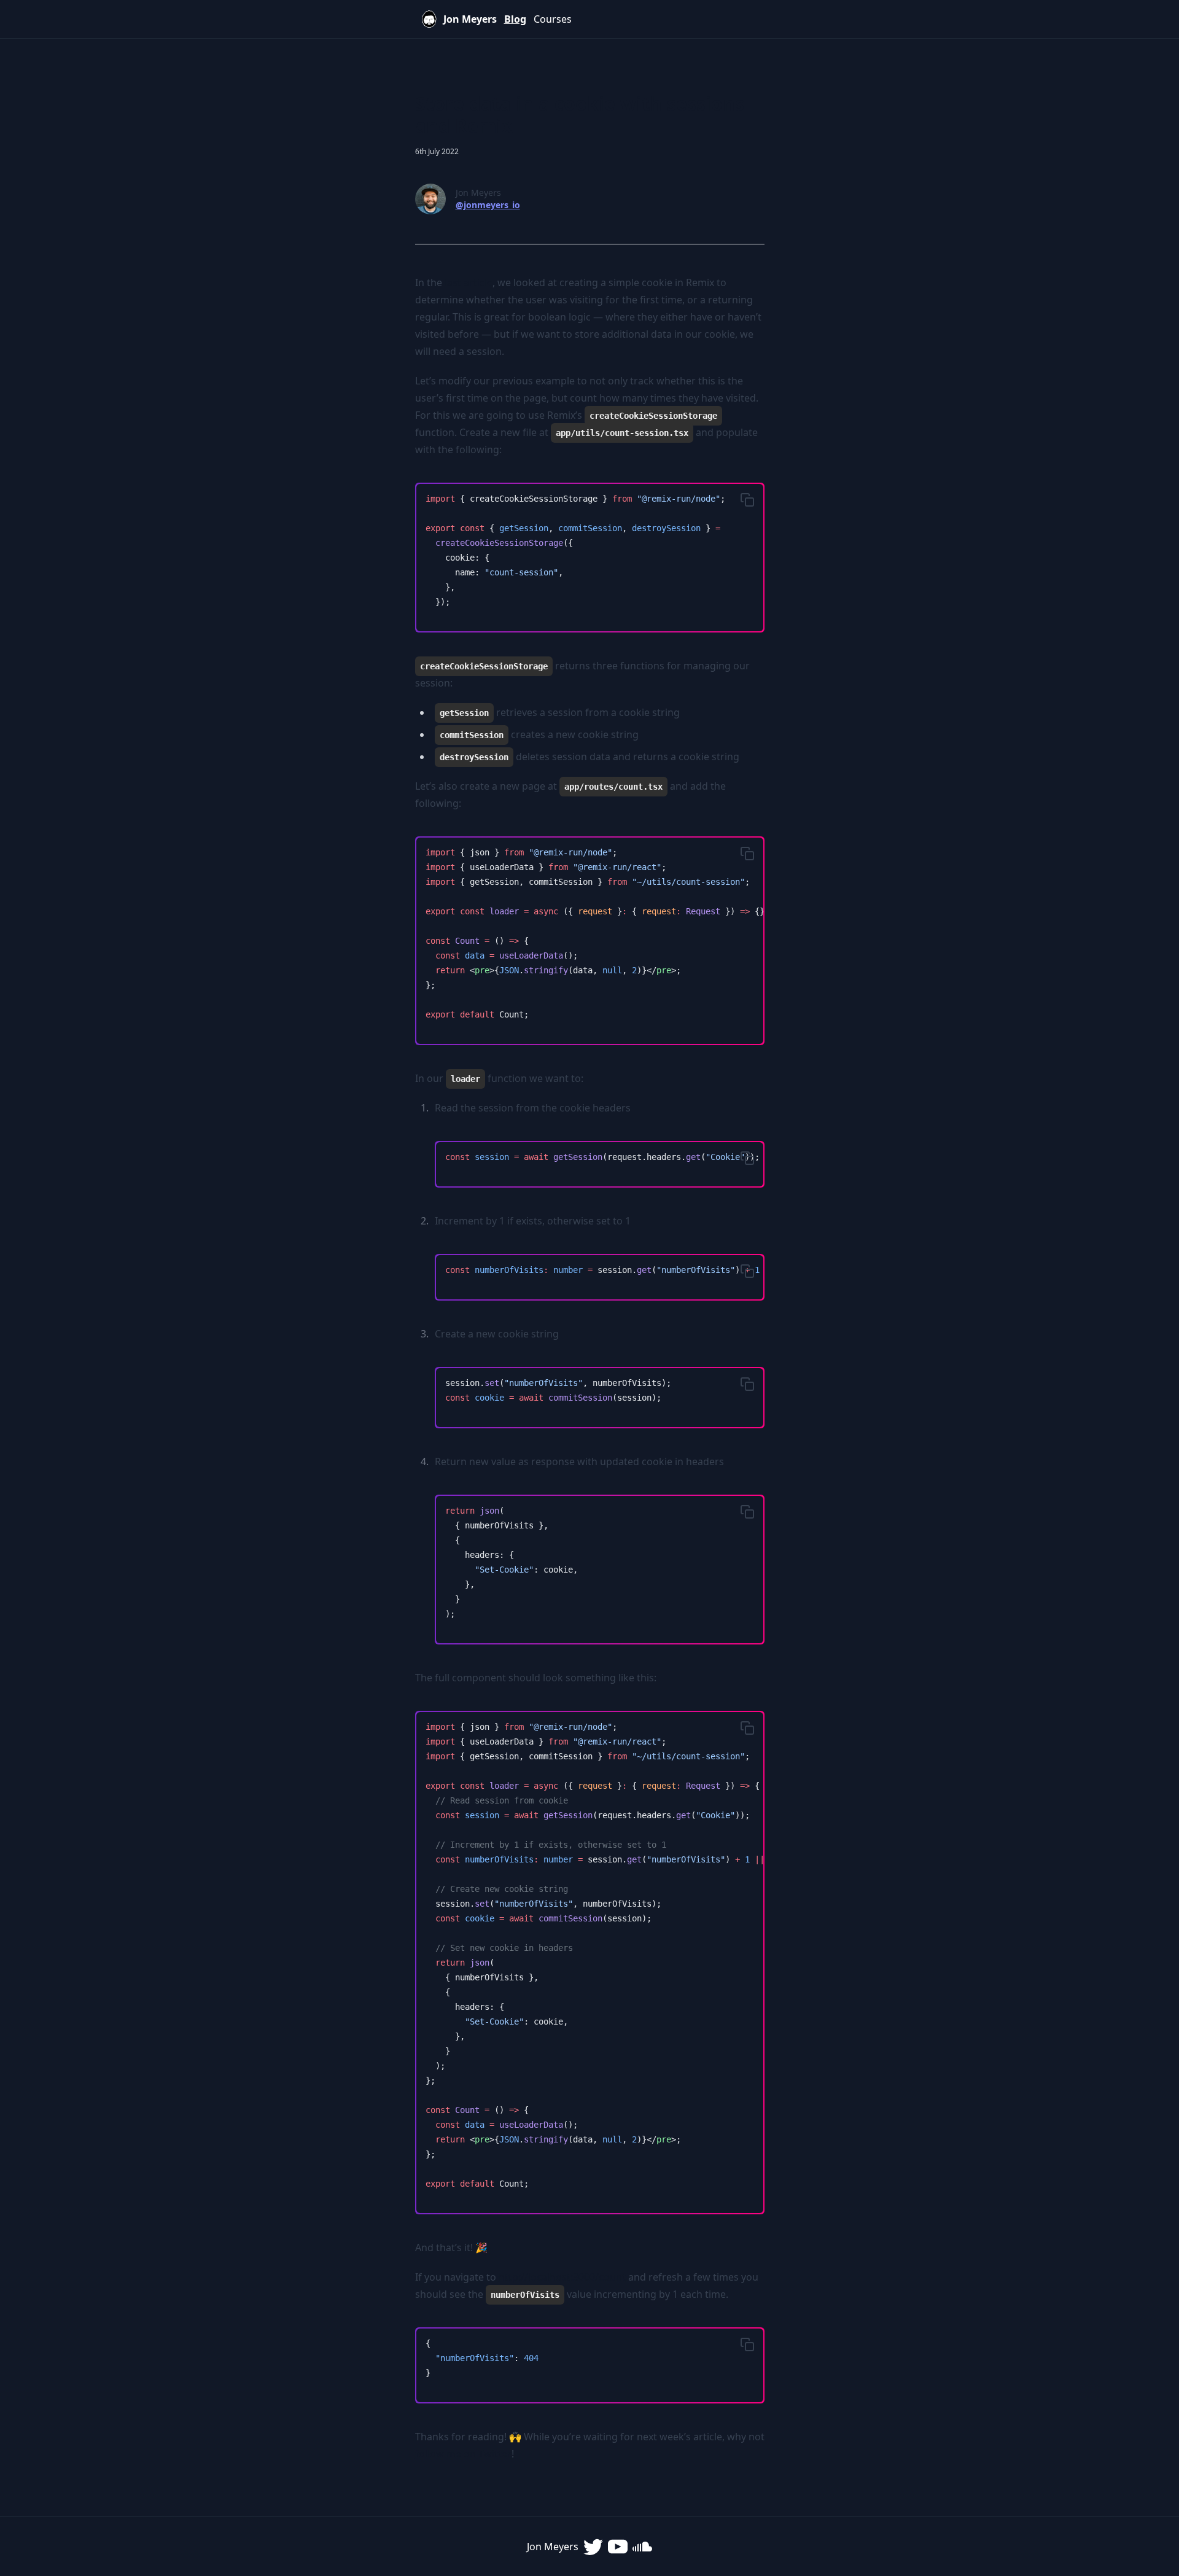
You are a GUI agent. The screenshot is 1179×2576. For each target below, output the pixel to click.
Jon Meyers (470, 19)
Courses (553, 19)
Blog (515, 19)
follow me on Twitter (463, 2454)
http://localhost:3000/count (562, 2277)
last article (469, 282)
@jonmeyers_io (488, 205)
